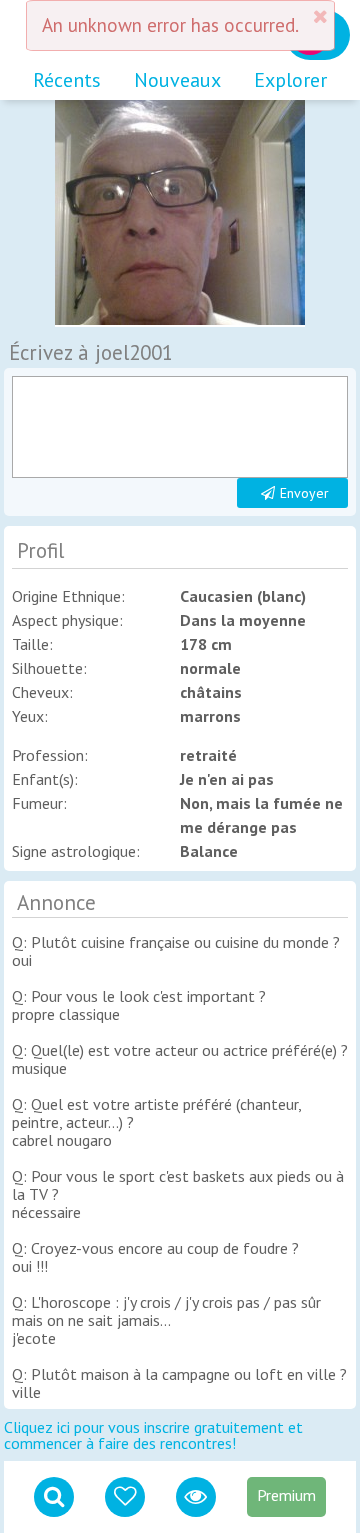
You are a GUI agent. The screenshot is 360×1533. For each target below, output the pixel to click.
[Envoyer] (180, 427)
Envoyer (304, 493)
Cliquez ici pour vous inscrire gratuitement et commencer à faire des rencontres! (153, 1435)
